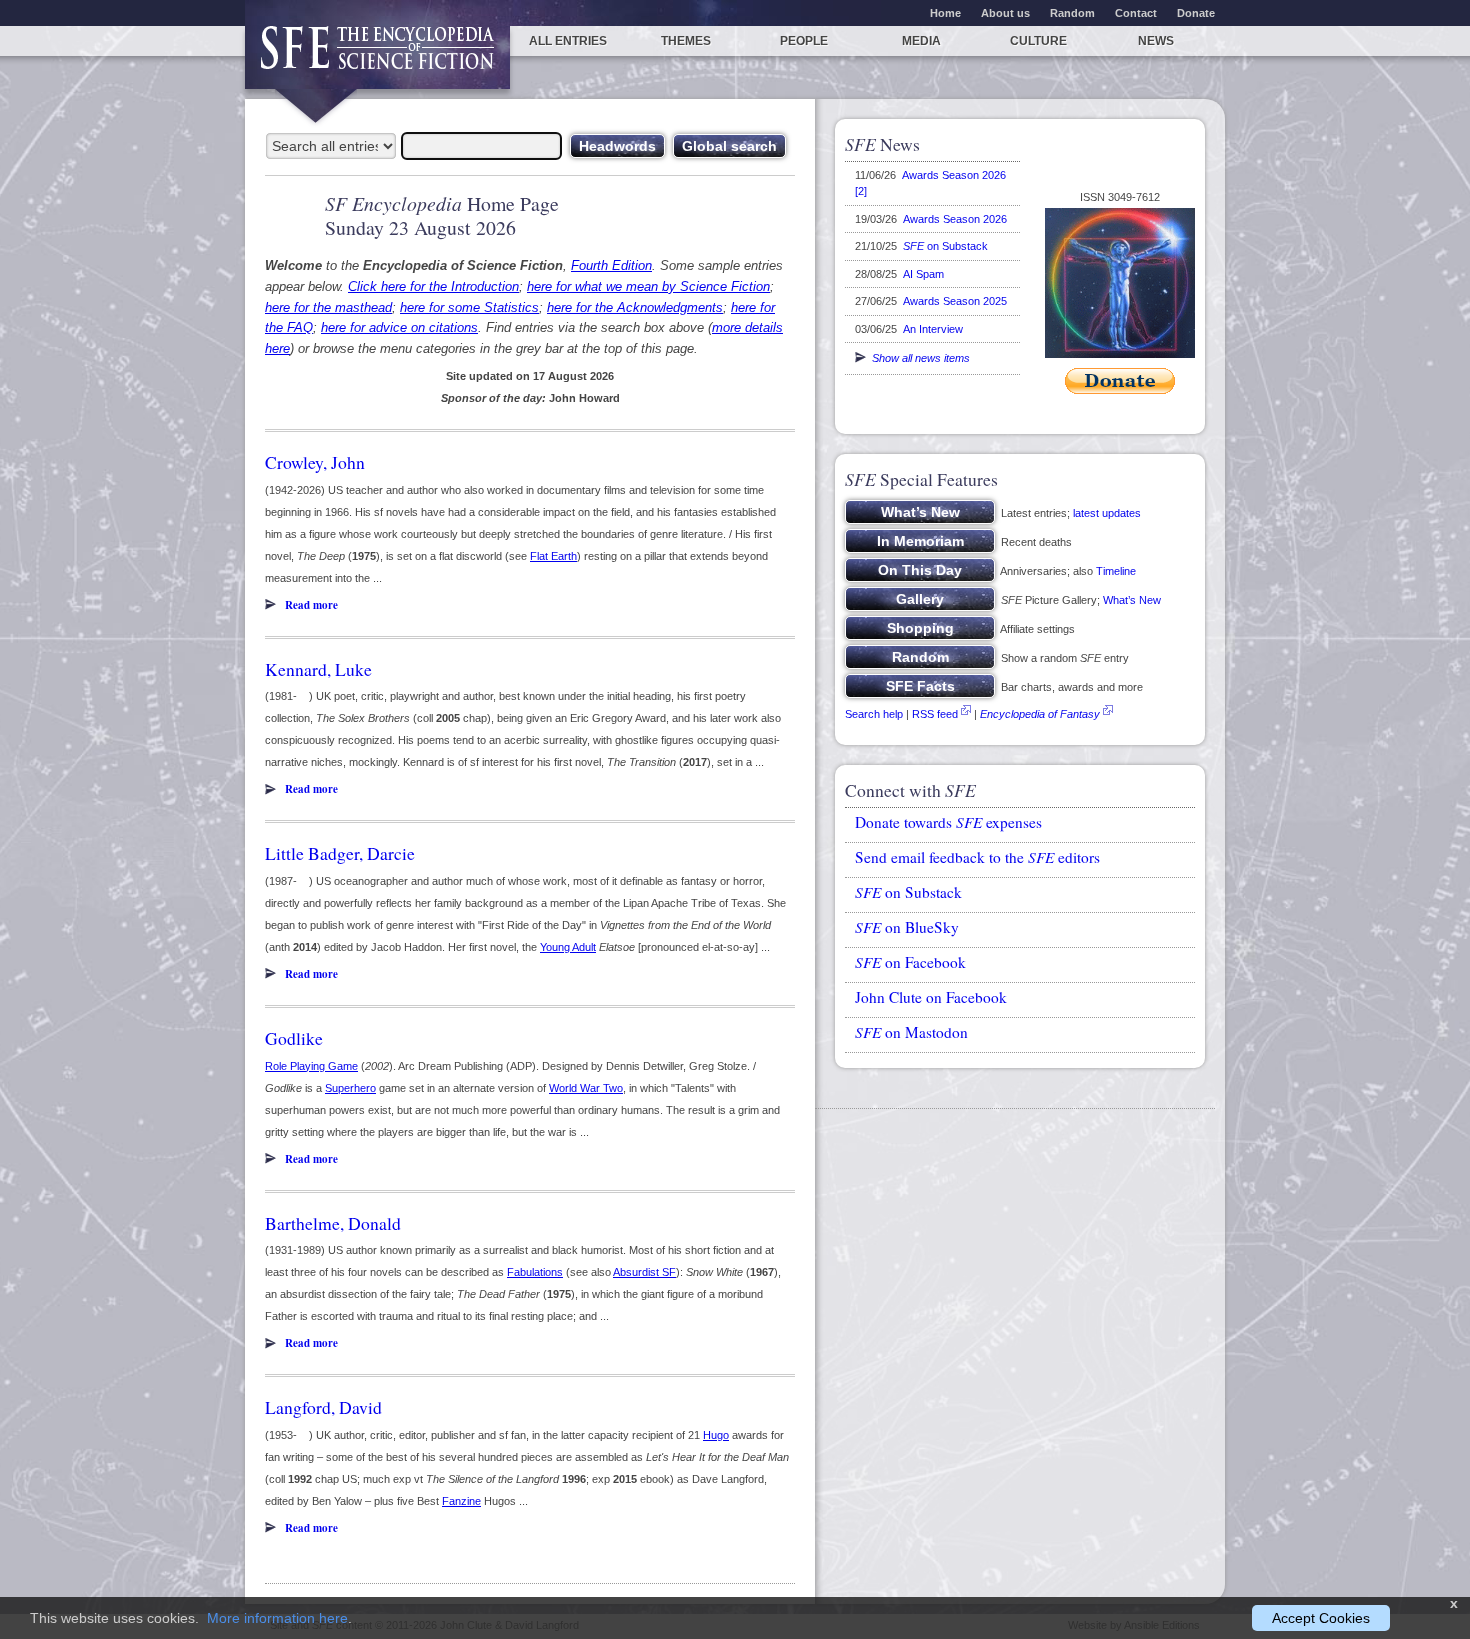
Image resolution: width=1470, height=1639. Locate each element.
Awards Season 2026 (955, 219)
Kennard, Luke (318, 669)
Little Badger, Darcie (340, 853)
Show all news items (918, 358)
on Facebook (910, 962)
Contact (1136, 13)
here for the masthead (328, 307)
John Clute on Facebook (931, 997)
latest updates (1107, 513)
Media (921, 41)
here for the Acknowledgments (635, 307)
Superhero (350, 1088)
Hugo (716, 1435)
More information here (277, 1618)
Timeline (1116, 571)
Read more (311, 605)
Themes (686, 41)
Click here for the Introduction (433, 286)
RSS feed (935, 714)
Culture (1038, 41)
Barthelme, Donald (333, 1223)
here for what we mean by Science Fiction (648, 286)
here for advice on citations (399, 327)
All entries (568, 41)
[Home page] (377, 57)
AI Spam (923, 274)
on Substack (945, 246)
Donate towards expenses (948, 822)
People (804, 41)
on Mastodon (911, 1032)
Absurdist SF (644, 1272)
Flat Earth (553, 556)
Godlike (294, 1038)
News (1156, 41)
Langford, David (323, 1407)
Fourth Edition (611, 265)
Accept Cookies (1321, 1618)
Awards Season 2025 (955, 301)
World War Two (586, 1088)
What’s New (1132, 600)
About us (1005, 13)
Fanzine (461, 1501)
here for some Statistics (469, 307)
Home (945, 13)
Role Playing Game (311, 1066)
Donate (1196, 13)
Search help (874, 714)
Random (1072, 13)
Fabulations (535, 1272)
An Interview (933, 329)
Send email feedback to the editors (977, 857)
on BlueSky (907, 927)
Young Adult (568, 947)
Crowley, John (315, 462)
